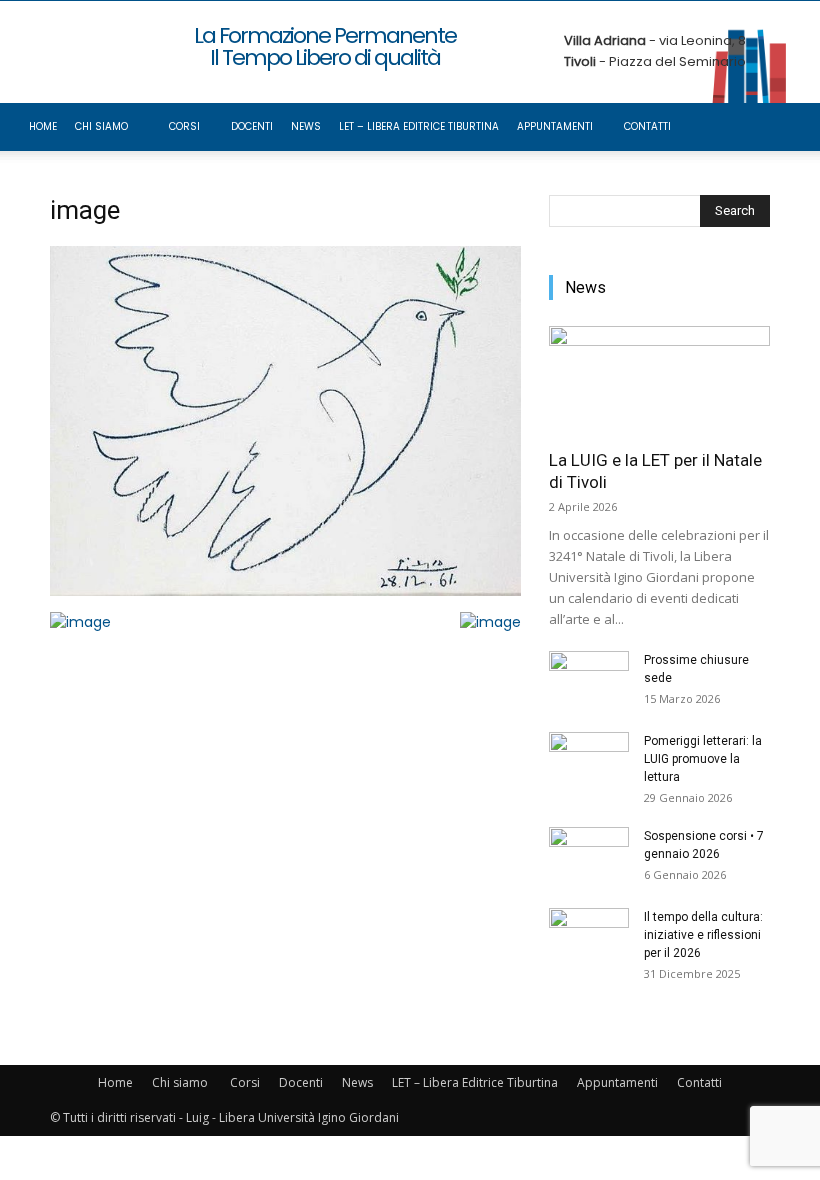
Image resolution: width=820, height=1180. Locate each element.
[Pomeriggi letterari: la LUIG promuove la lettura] (589, 760)
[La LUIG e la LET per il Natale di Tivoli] (659, 380)
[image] (285, 591)
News (306, 126)
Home (43, 126)
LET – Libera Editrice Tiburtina (419, 126)
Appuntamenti (555, 126)
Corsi (184, 126)
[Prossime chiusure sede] (589, 679)
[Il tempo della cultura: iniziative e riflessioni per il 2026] (589, 936)
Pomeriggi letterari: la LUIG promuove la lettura (703, 759)
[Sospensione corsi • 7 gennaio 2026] (589, 855)
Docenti (252, 126)
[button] (776, 127)
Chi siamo (101, 126)
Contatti (647, 126)
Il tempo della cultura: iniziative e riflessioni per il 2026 (703, 935)
